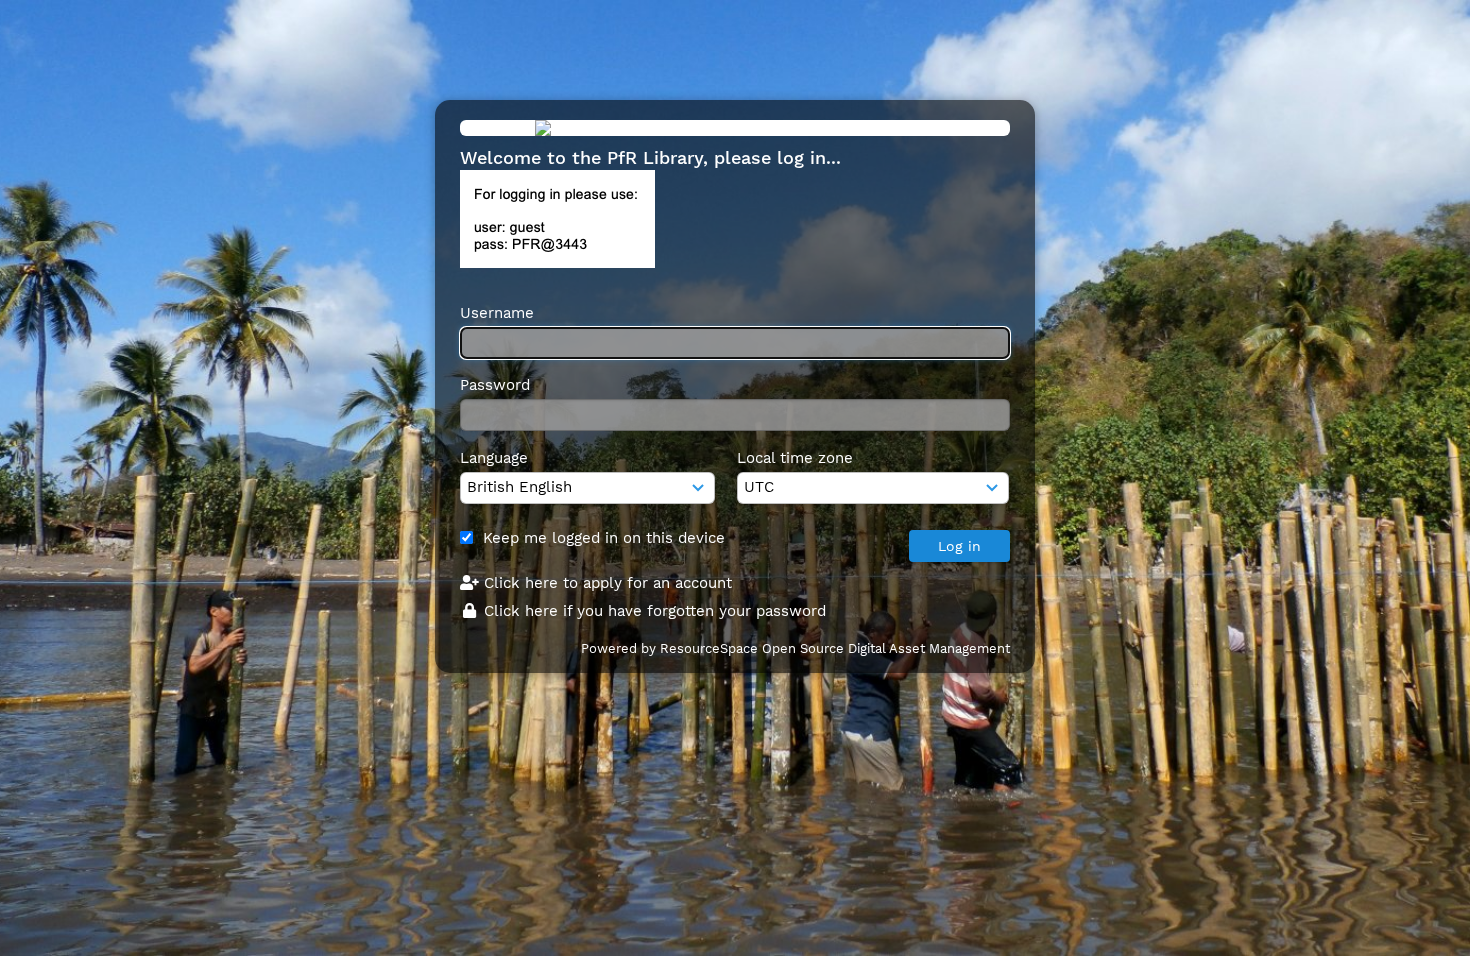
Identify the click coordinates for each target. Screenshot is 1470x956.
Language (494, 458)
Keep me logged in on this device (604, 538)
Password (495, 385)
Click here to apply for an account (605, 583)
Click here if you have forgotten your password (652, 611)
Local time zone (795, 458)
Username (497, 313)
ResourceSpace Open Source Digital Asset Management (835, 648)
